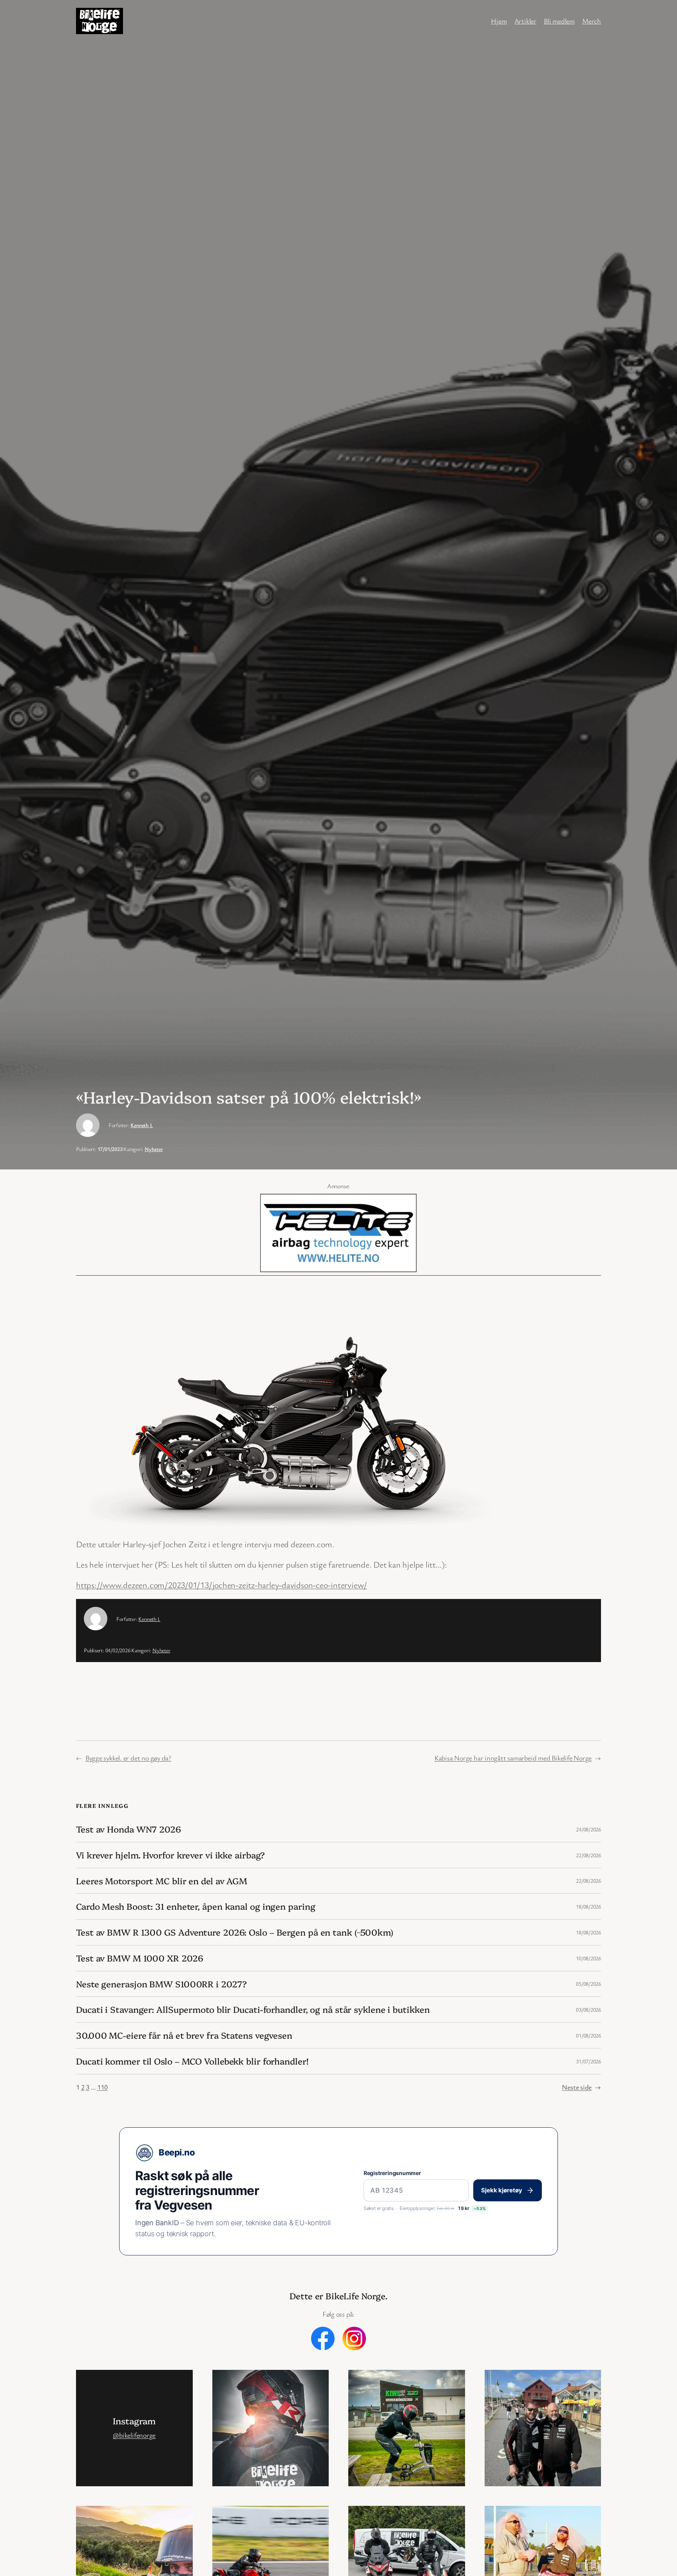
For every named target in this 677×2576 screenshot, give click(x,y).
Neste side (581, 2087)
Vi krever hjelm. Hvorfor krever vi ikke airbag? (170, 1855)
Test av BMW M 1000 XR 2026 (139, 1958)
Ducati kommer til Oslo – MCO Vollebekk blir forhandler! (192, 2061)
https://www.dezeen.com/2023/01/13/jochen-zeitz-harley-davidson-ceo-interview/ (222, 1585)
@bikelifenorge (134, 2435)
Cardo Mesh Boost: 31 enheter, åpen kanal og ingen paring (195, 1906)
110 (102, 2087)
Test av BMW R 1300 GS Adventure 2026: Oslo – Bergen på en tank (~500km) (235, 1932)
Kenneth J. (142, 1125)
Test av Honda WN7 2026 (129, 1829)
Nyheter (154, 1149)
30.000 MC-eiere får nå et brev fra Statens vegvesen (184, 2035)
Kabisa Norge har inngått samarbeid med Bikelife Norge (513, 1758)
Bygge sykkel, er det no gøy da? (128, 1758)
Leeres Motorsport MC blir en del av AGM (162, 1881)
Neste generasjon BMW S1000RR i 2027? (161, 1984)
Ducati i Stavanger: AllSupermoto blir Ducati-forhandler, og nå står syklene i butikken (253, 2009)
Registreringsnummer (392, 2173)
